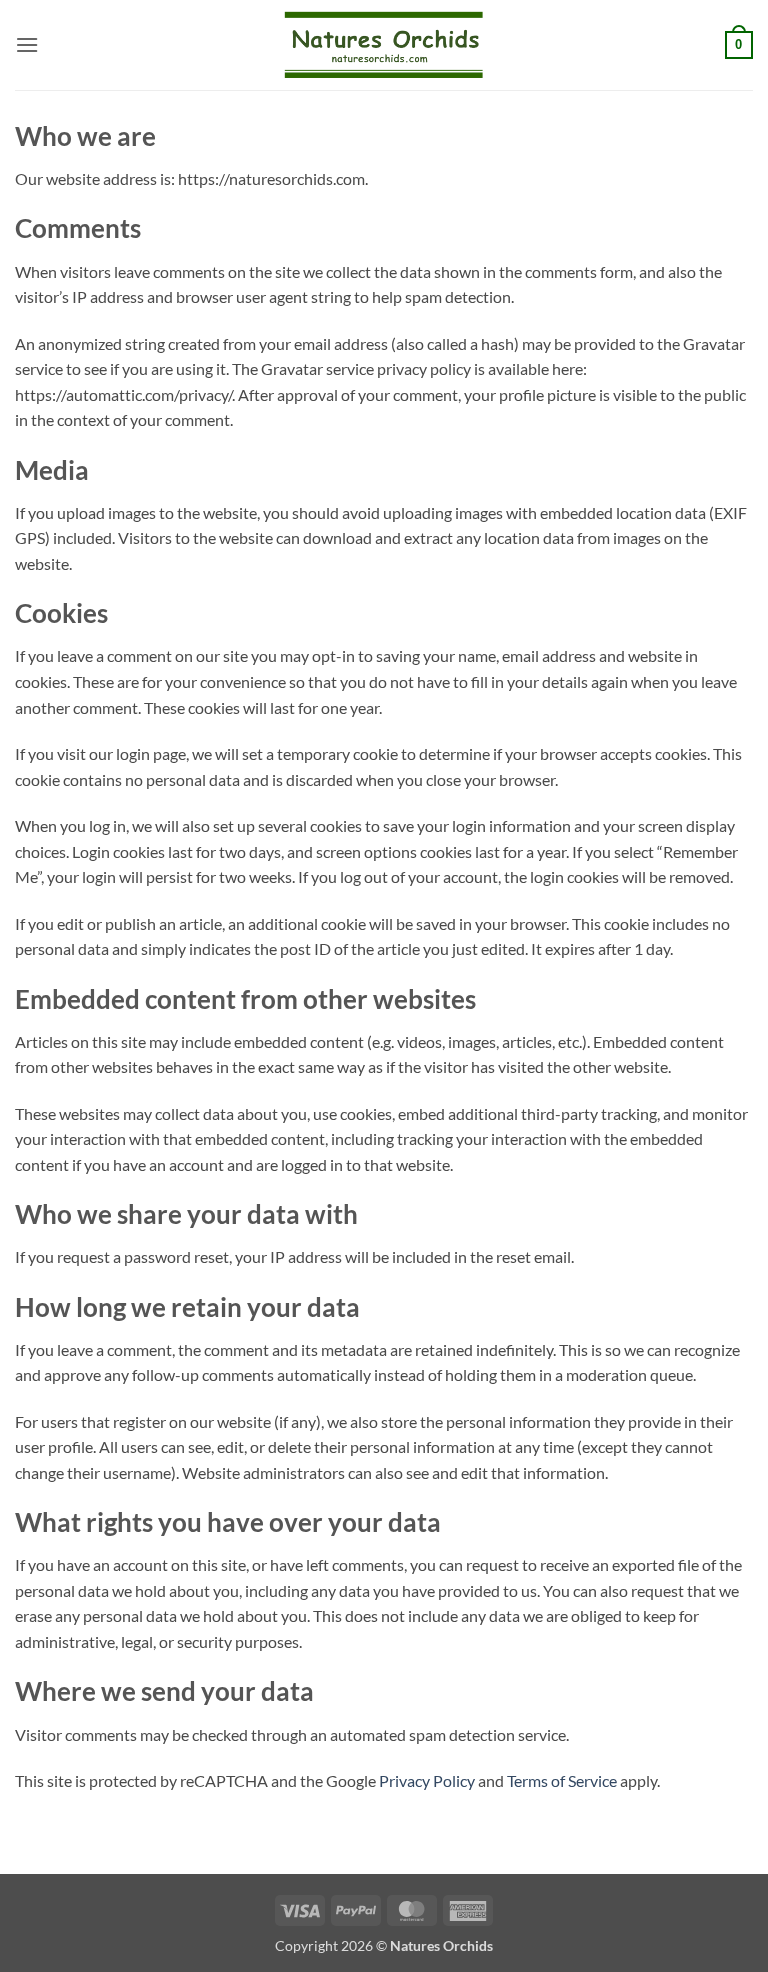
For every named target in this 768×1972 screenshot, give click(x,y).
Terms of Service (562, 1780)
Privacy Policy (427, 1780)
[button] (27, 44)
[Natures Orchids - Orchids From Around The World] (384, 44)
